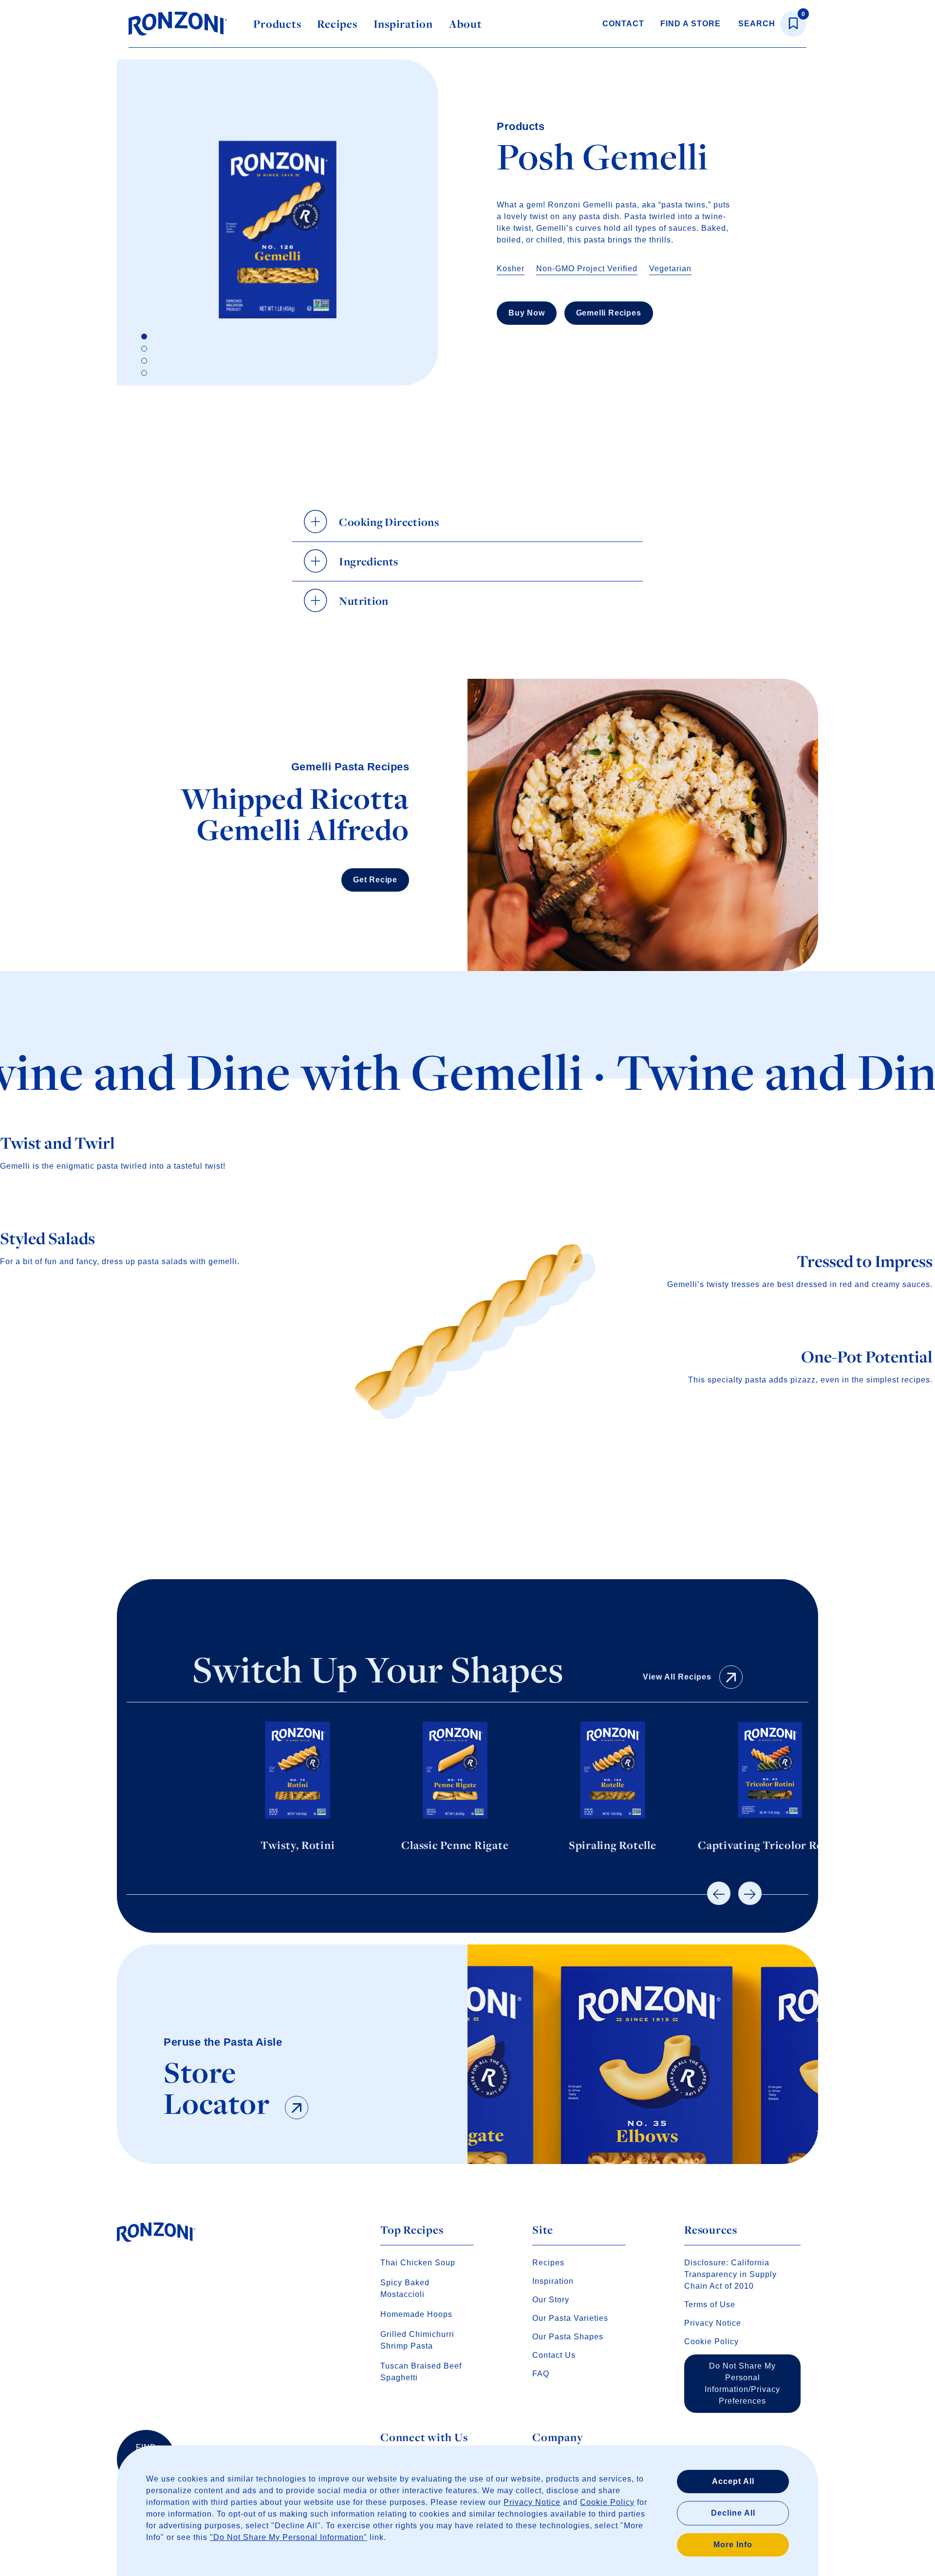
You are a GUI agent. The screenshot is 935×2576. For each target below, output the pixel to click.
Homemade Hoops (416, 2314)
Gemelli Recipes (609, 313)
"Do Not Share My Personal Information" (289, 2537)
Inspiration (403, 24)
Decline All (733, 2513)
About (466, 24)
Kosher (511, 269)
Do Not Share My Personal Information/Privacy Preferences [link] (742, 2383)
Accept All (733, 2481)
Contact (623, 24)
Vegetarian (670, 269)
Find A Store (691, 24)
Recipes (337, 24)
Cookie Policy (607, 2502)
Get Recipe (375, 880)
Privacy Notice (532, 2502)
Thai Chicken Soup (418, 2263)
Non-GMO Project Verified (587, 269)
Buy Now (527, 313)
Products (277, 24)
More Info (733, 2545)
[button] (719, 1893)
